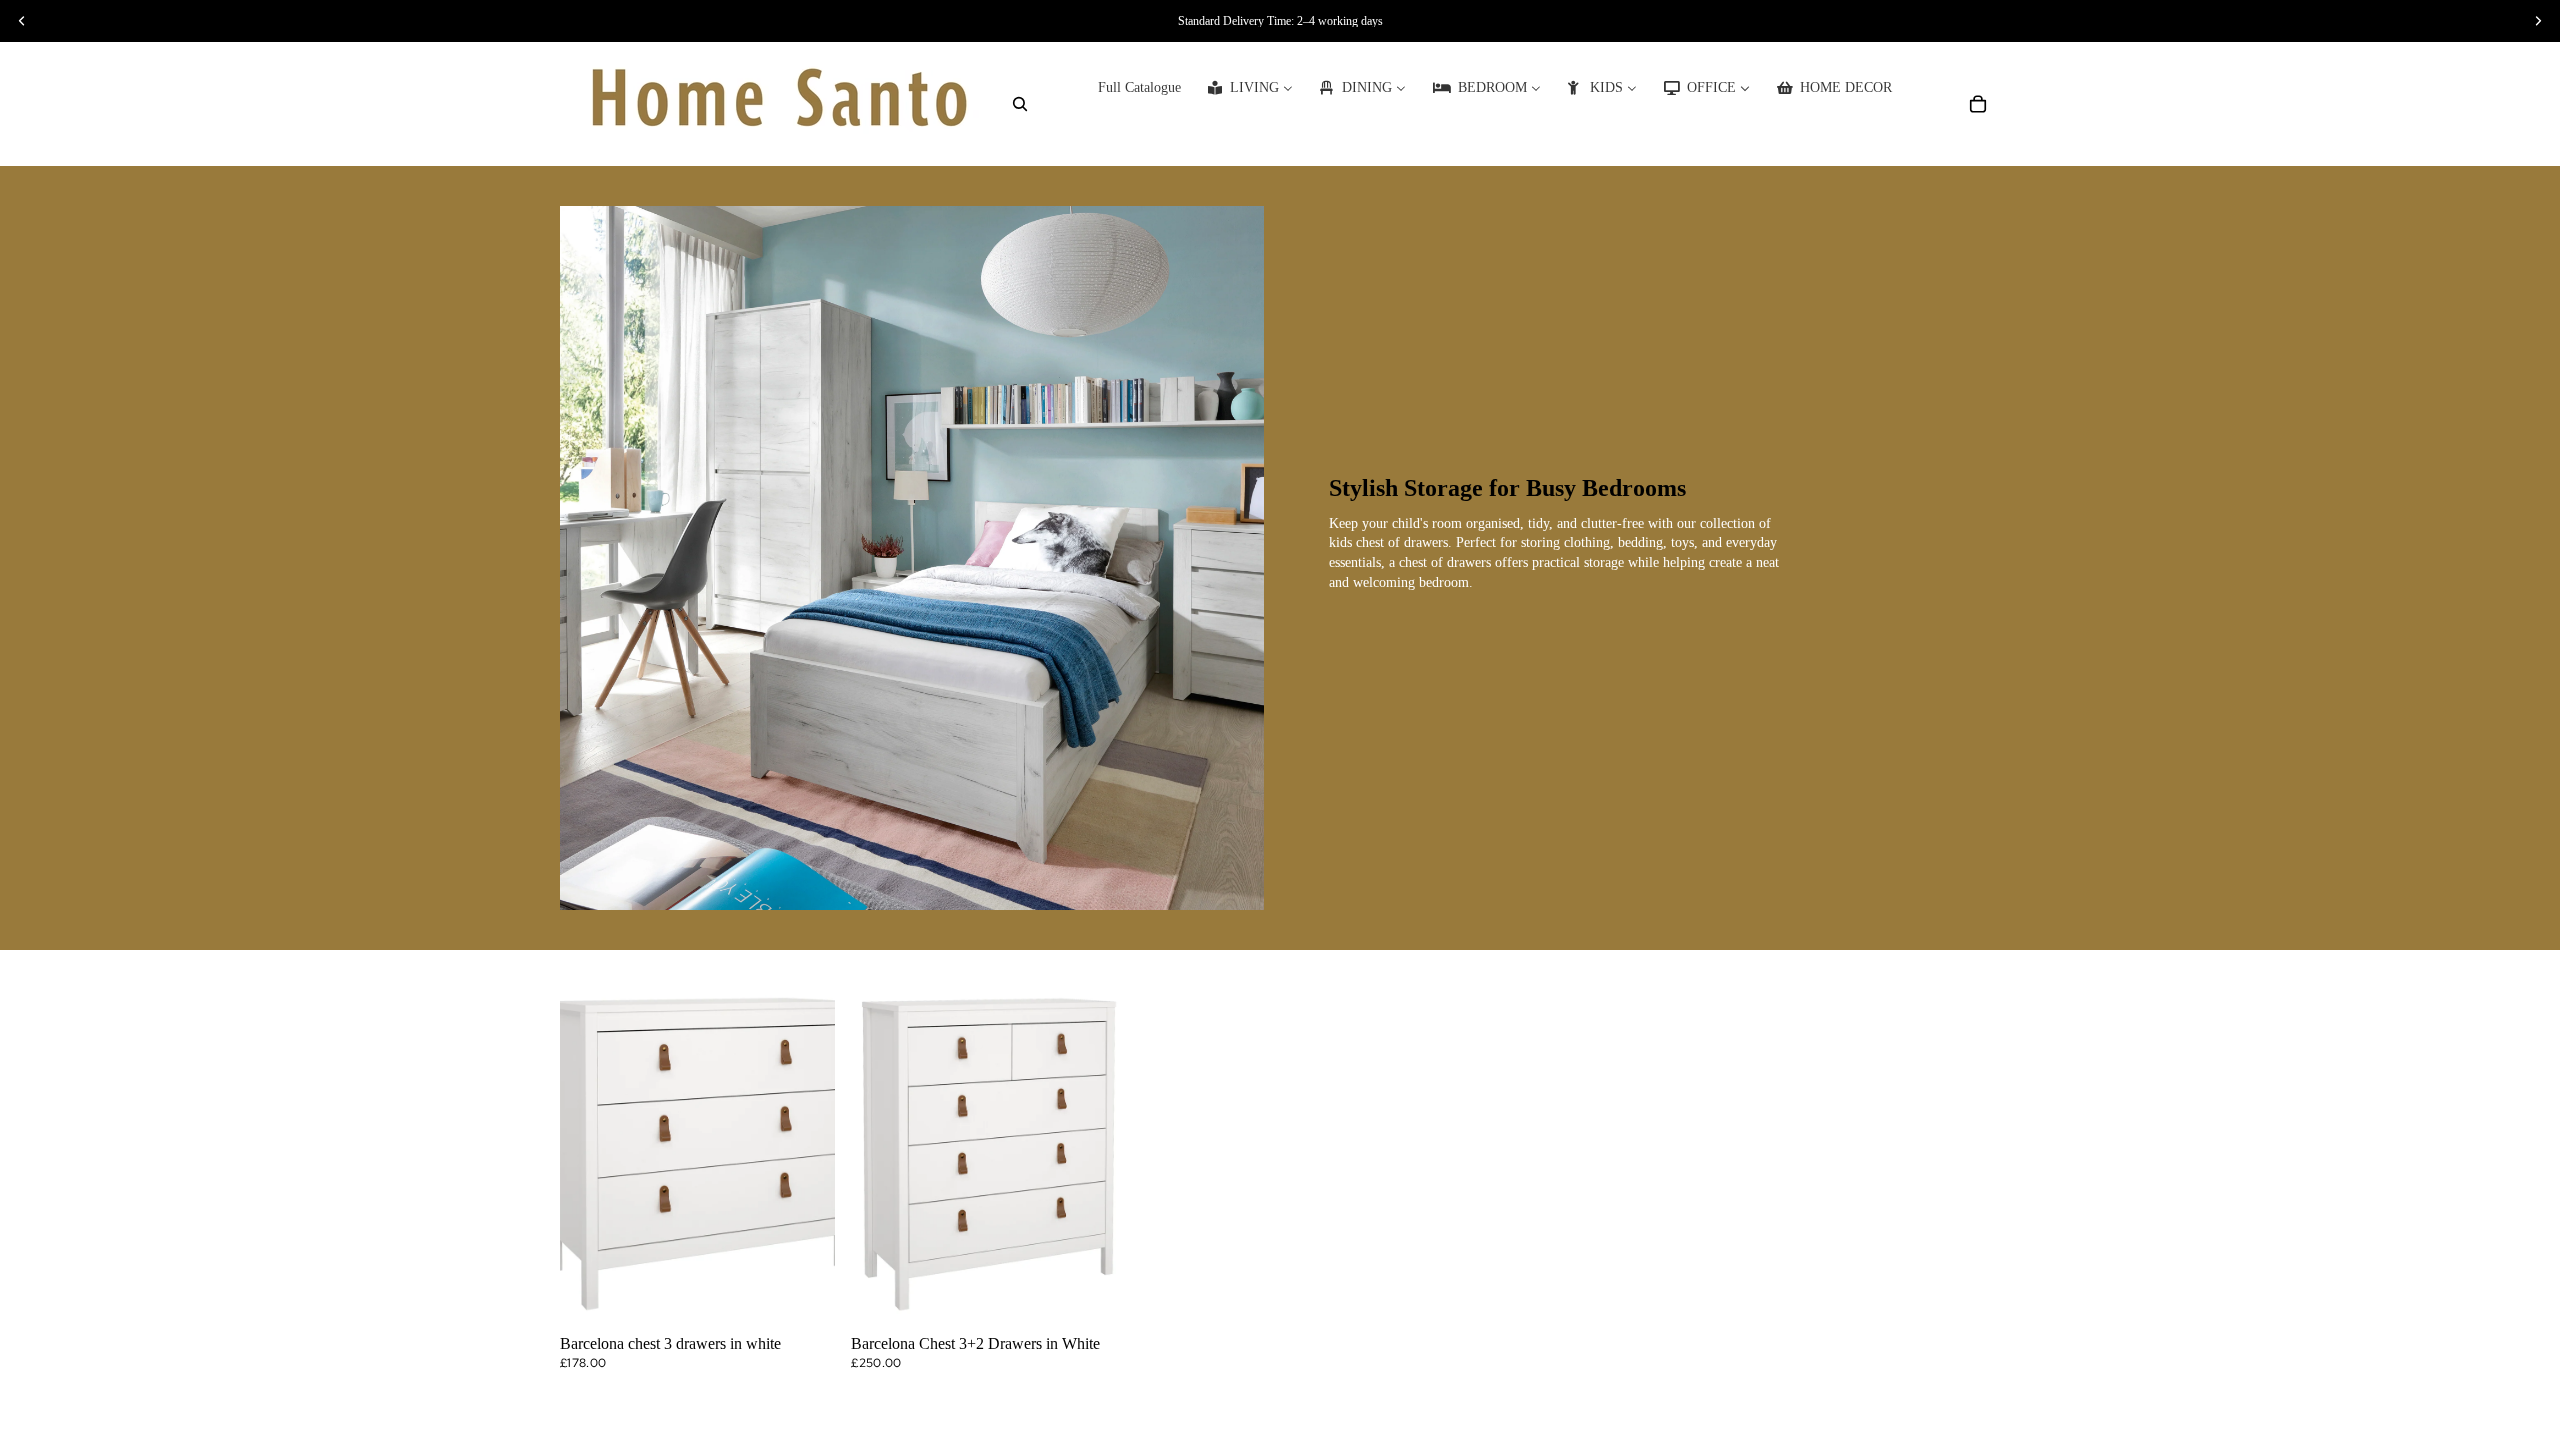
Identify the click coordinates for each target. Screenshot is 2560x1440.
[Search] (1020, 104)
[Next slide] (805, 1155)
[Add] (804, 1297)
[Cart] (1978, 104)
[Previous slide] (590, 1155)
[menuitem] (1139, 88)
